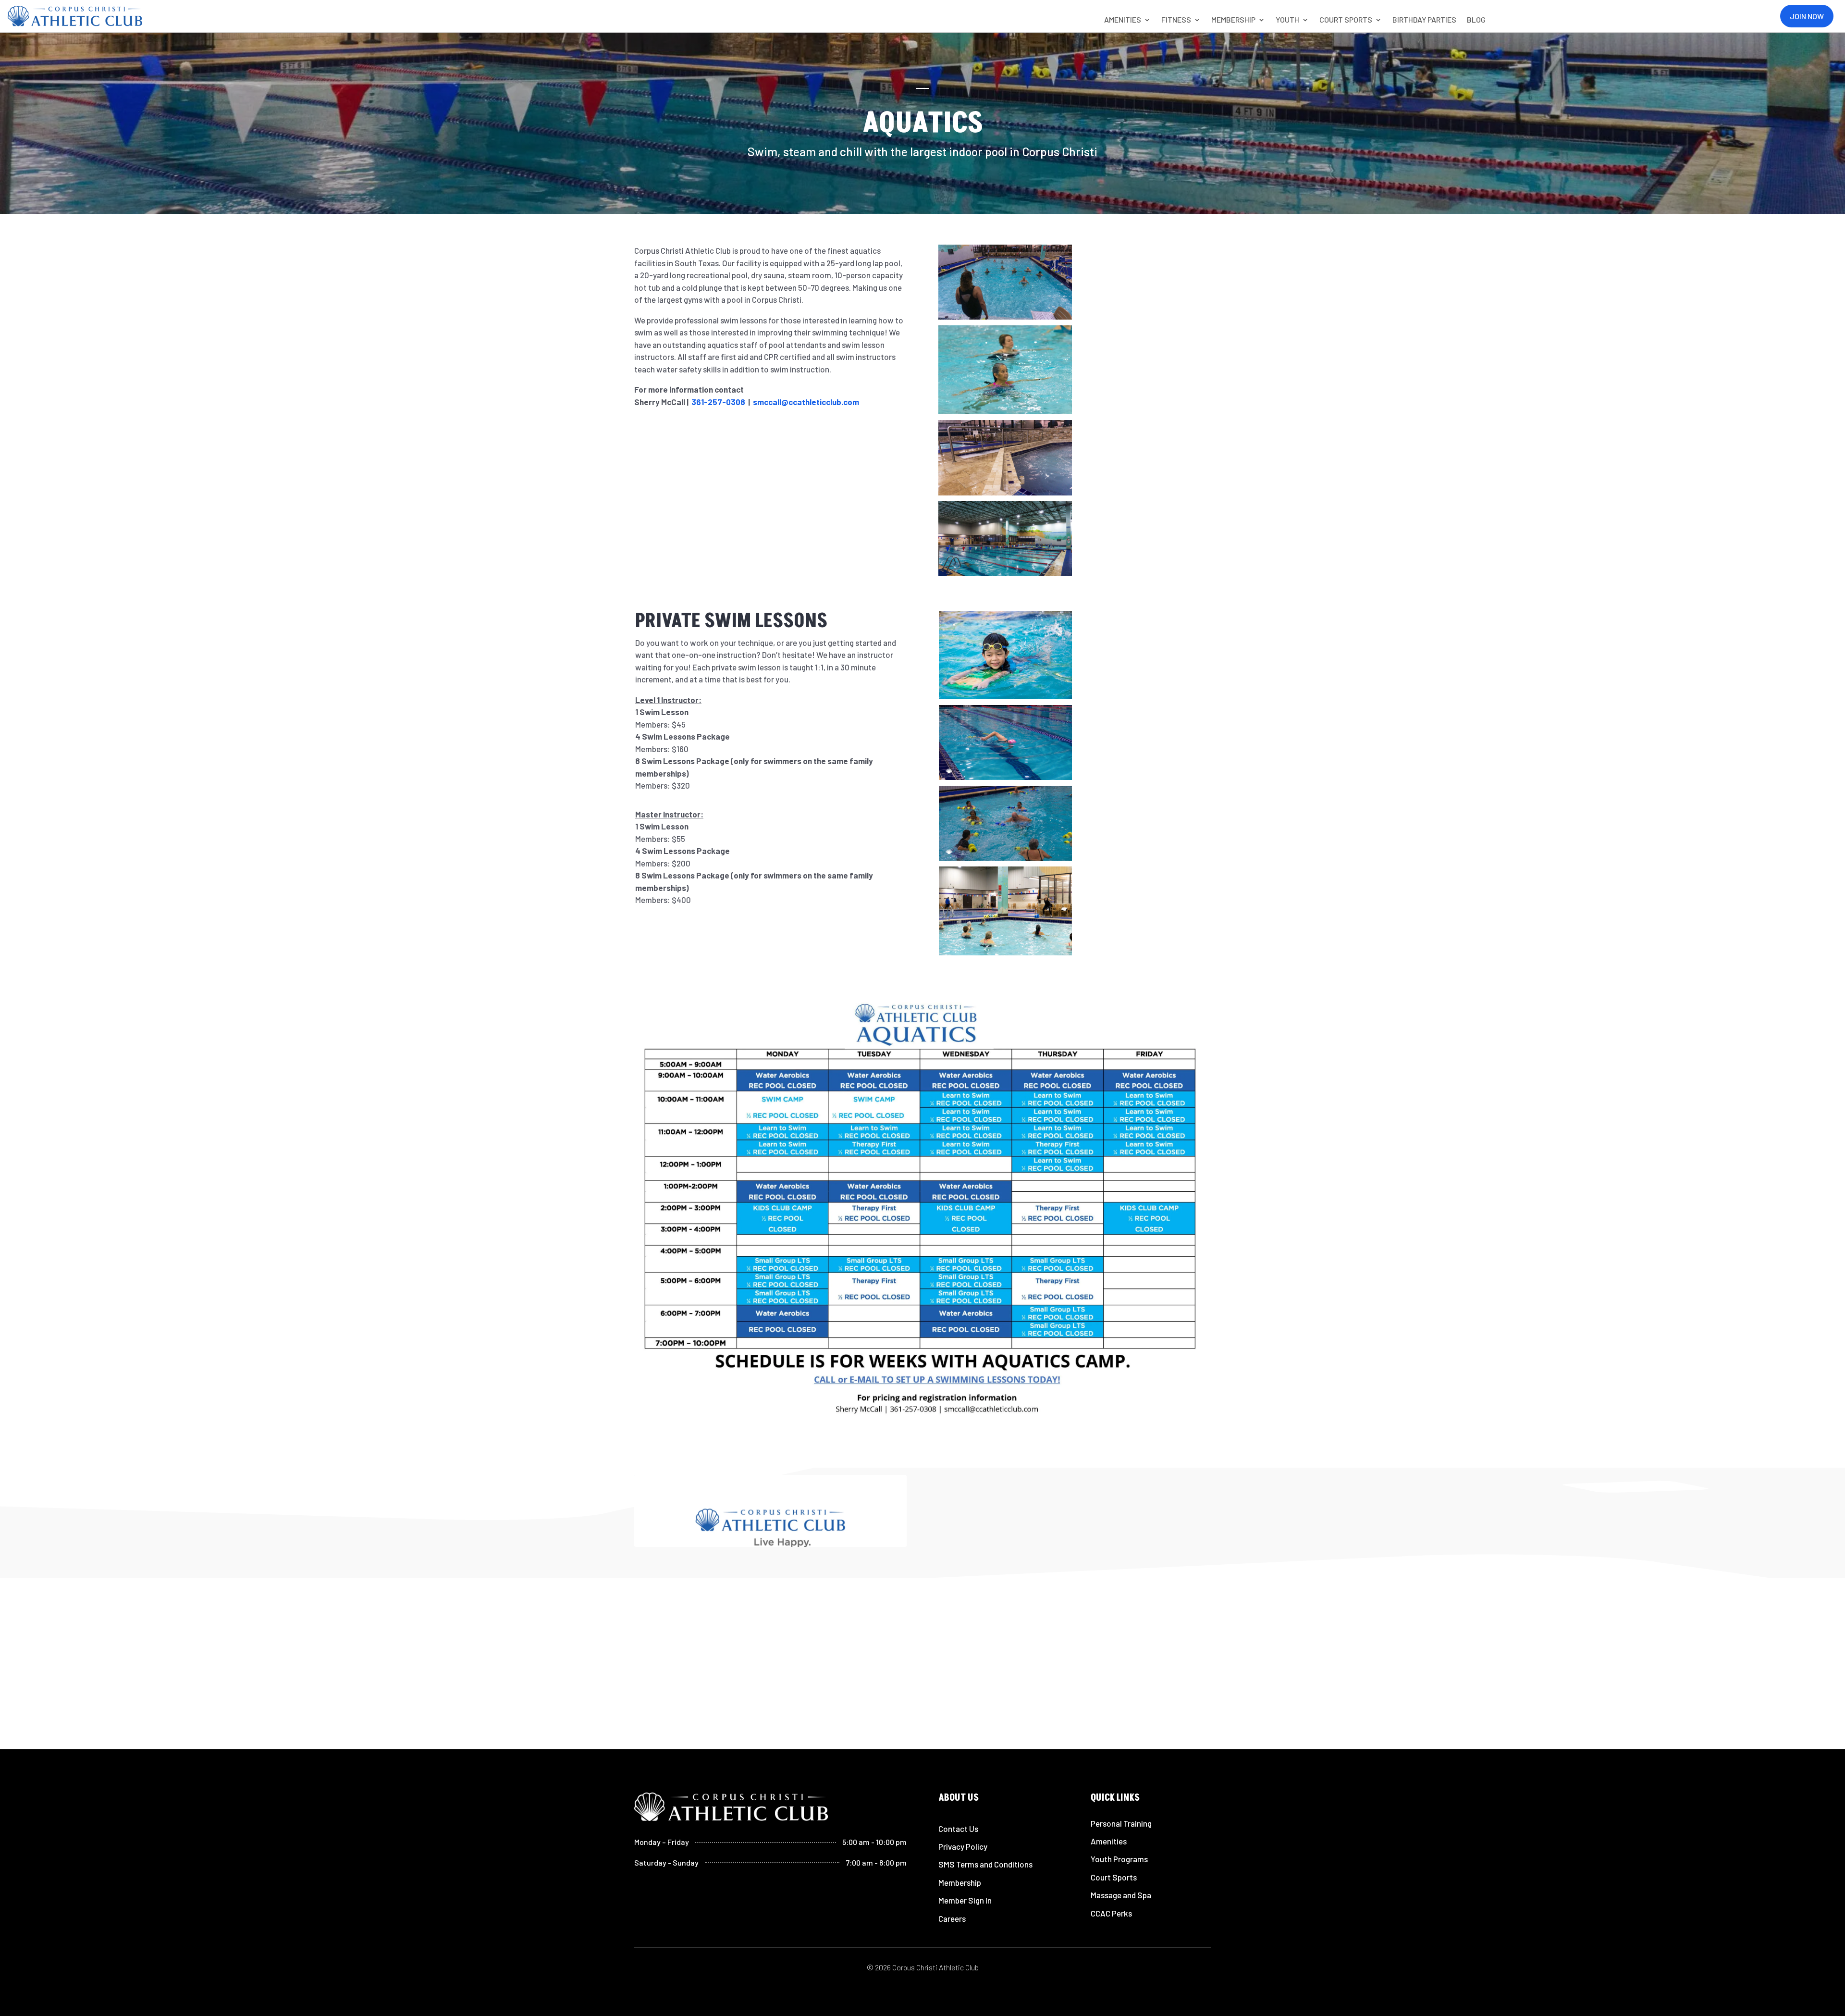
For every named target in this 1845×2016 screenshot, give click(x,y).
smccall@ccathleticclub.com (806, 402)
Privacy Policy (963, 1846)
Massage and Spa (1121, 1895)
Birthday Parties (1424, 20)
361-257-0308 (718, 402)
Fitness (1176, 20)
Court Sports (1114, 1877)
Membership (960, 1882)
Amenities (1109, 1841)
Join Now (1807, 16)
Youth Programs (1119, 1859)
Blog (1476, 20)
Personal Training (1121, 1823)
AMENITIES (1123, 20)
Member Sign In (965, 1900)
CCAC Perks (1111, 1913)
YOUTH (1287, 20)
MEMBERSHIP (1233, 20)
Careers (952, 1918)
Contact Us (958, 1829)
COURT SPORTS (1346, 20)
